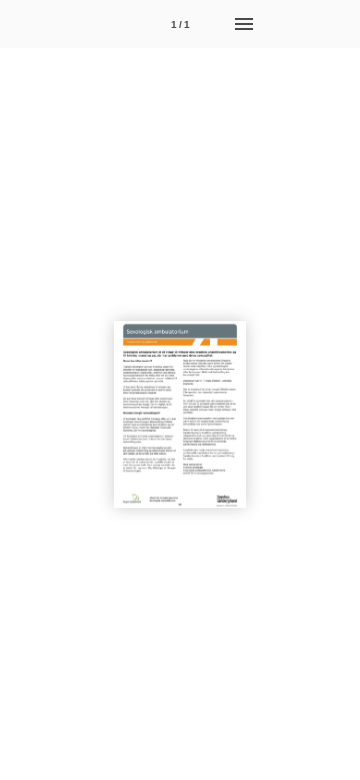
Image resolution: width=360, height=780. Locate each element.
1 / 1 (180, 24)
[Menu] (244, 24)
